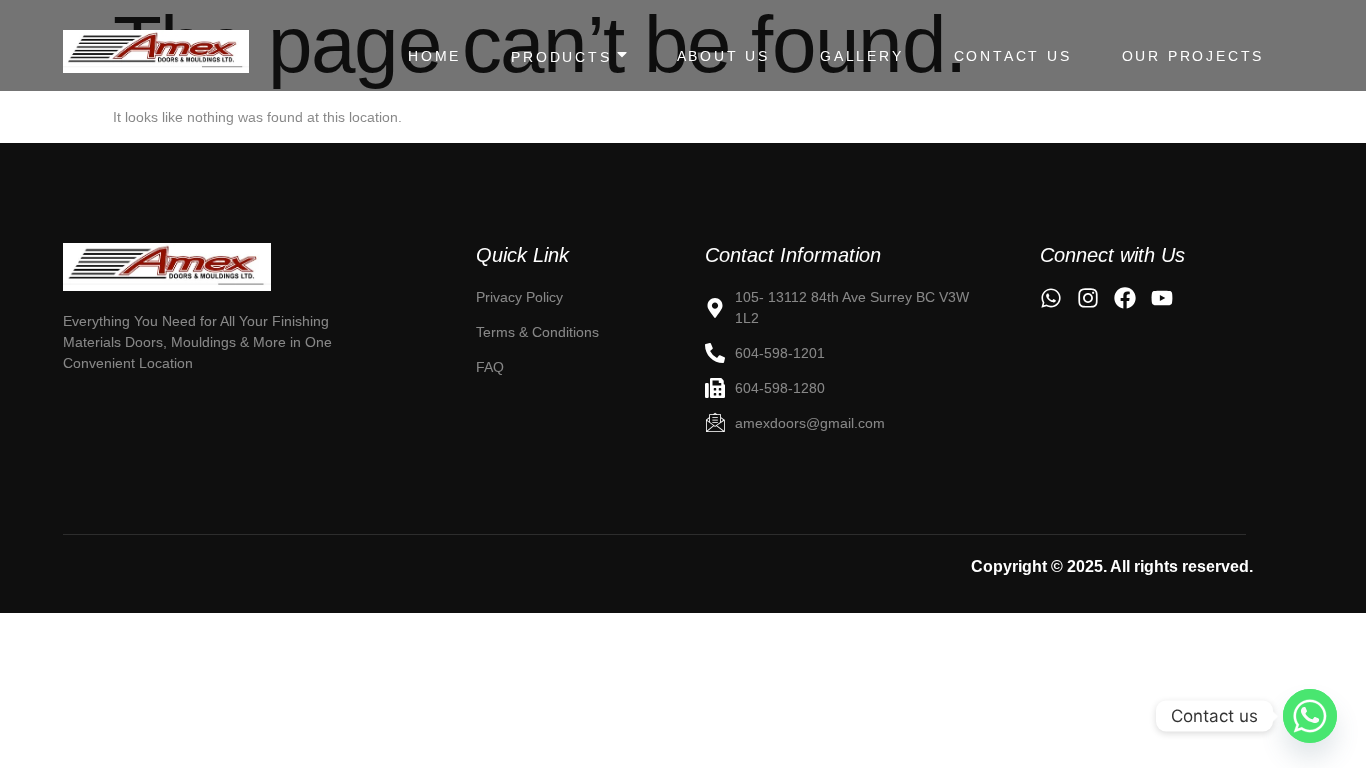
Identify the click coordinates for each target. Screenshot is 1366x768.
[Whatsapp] (1310, 716)
